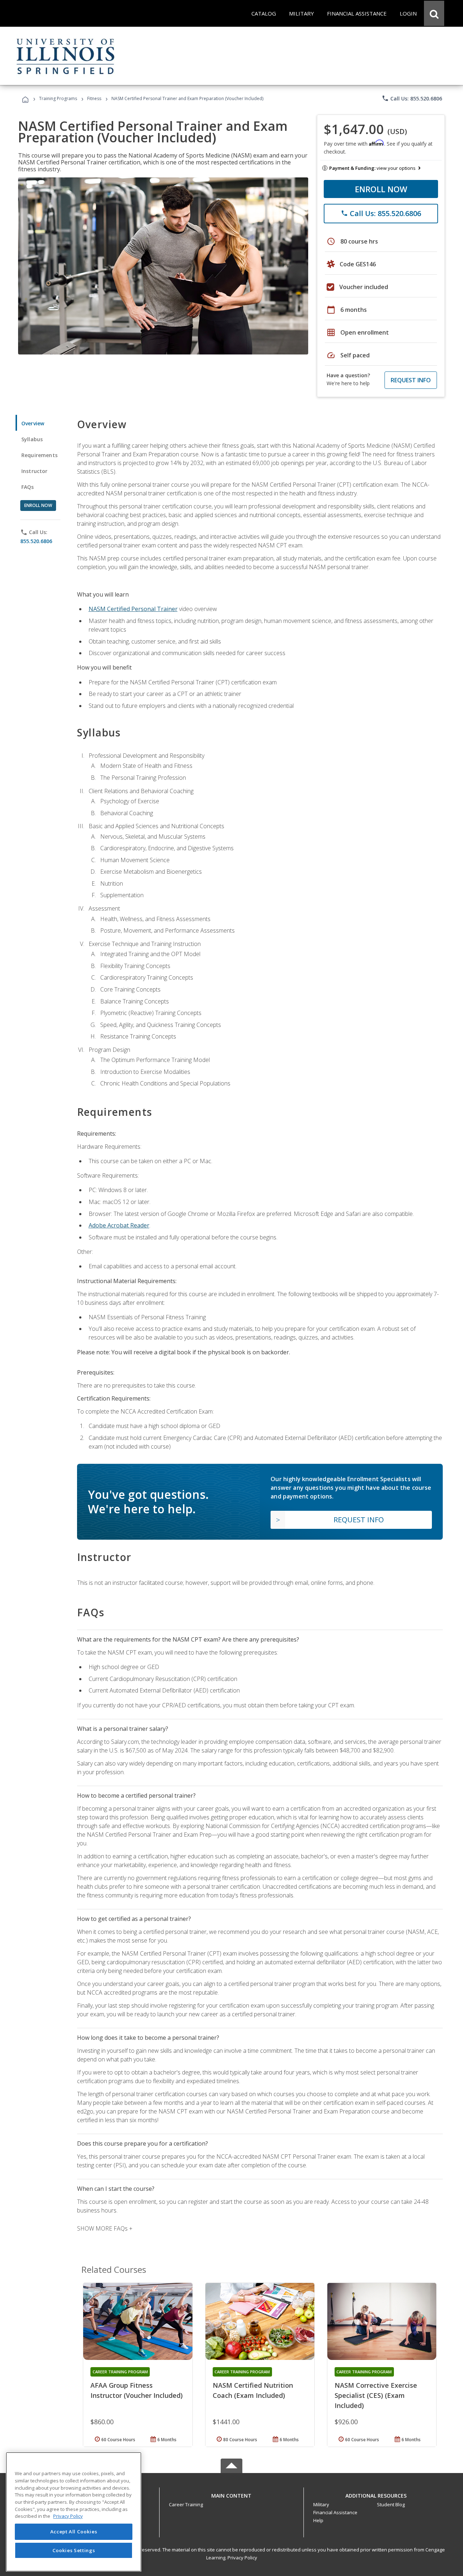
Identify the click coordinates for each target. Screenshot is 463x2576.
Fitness (94, 98)
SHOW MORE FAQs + (105, 2228)
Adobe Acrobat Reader (119, 1225)
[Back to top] (231, 2494)
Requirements (39, 455)
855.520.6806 (36, 541)
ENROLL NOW (381, 189)
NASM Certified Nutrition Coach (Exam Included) (253, 2390)
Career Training (186, 2504)
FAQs (28, 487)
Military (321, 2504)
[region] (74, 2512)
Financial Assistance (335, 2512)
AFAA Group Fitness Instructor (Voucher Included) (137, 2390)
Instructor (35, 471)
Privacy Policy (242, 2558)
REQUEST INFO (411, 380)
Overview (33, 423)
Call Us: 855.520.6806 (412, 98)
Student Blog (391, 2504)
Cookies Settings (74, 2550)
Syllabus (32, 439)
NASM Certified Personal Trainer (133, 609)
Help (318, 2520)
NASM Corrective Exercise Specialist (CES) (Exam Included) (376, 2395)
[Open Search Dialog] (434, 13)
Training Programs (58, 98)
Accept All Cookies (74, 2532)
